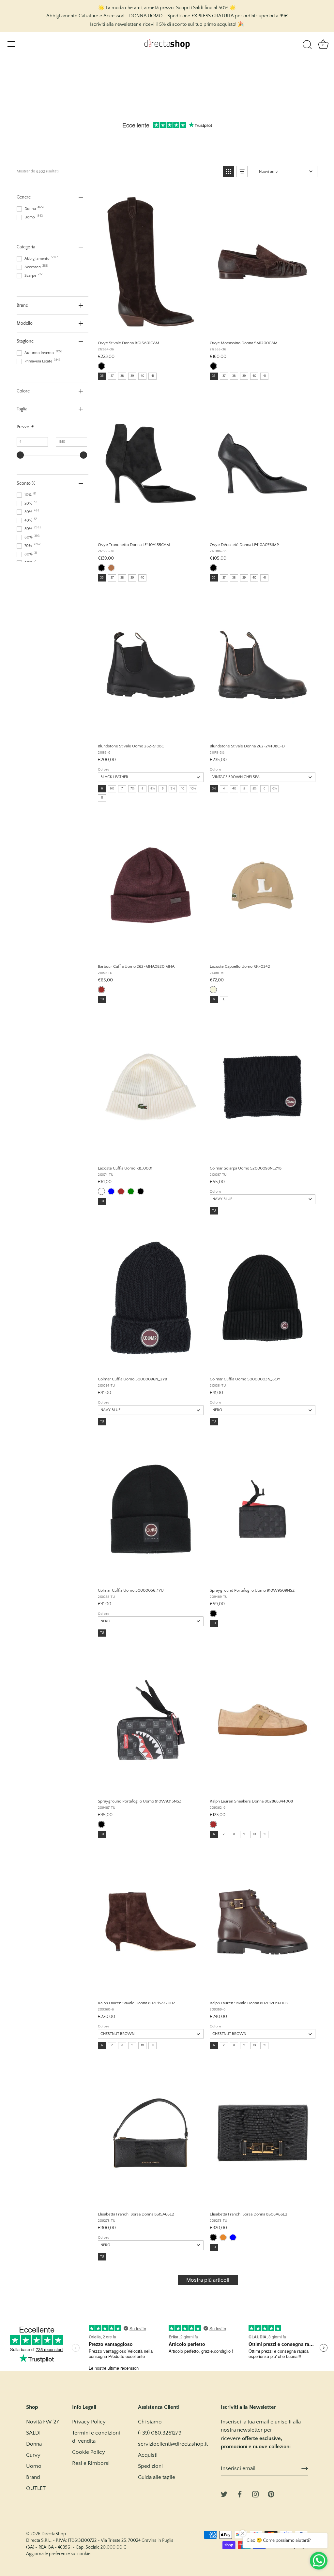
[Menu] (11, 44)
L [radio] (224, 1000)
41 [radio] (153, 376)
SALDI (33, 2433)
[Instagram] (255, 2494)
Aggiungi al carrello (150, 328)
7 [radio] (122, 789)
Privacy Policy (89, 2422)
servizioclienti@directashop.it (173, 2444)
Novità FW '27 (43, 2422)
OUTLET (36, 2488)
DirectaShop (54, 2534)
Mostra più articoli (208, 2280)
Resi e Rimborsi (91, 2463)
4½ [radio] (234, 789)
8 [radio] (143, 789)
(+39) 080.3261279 (160, 2433)
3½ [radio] (214, 789)
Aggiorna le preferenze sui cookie (58, 2554)
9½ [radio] (173, 789)
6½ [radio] (112, 789)
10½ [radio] (193, 789)
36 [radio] (102, 376)
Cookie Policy (89, 2452)
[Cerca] (307, 45)
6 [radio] (102, 789)
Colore (104, 770)
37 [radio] (112, 376)
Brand (33, 2477)
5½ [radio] (254, 789)
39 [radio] (132, 376)
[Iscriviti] (305, 2468)
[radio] (101, 366)
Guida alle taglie (157, 2477)
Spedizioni (150, 2466)
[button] (228, 171)
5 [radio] (244, 789)
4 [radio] (224, 789)
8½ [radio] (152, 789)
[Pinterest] (271, 2494)
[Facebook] (240, 2494)
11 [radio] (102, 798)
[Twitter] (224, 2494)
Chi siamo (150, 2422)
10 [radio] (183, 789)
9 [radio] (163, 789)
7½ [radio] (132, 789)
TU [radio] (102, 1000)
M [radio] (214, 1000)
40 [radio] (142, 376)
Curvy (33, 2455)
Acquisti (148, 2455)
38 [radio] (122, 376)
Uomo (34, 2466)
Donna (34, 2444)
